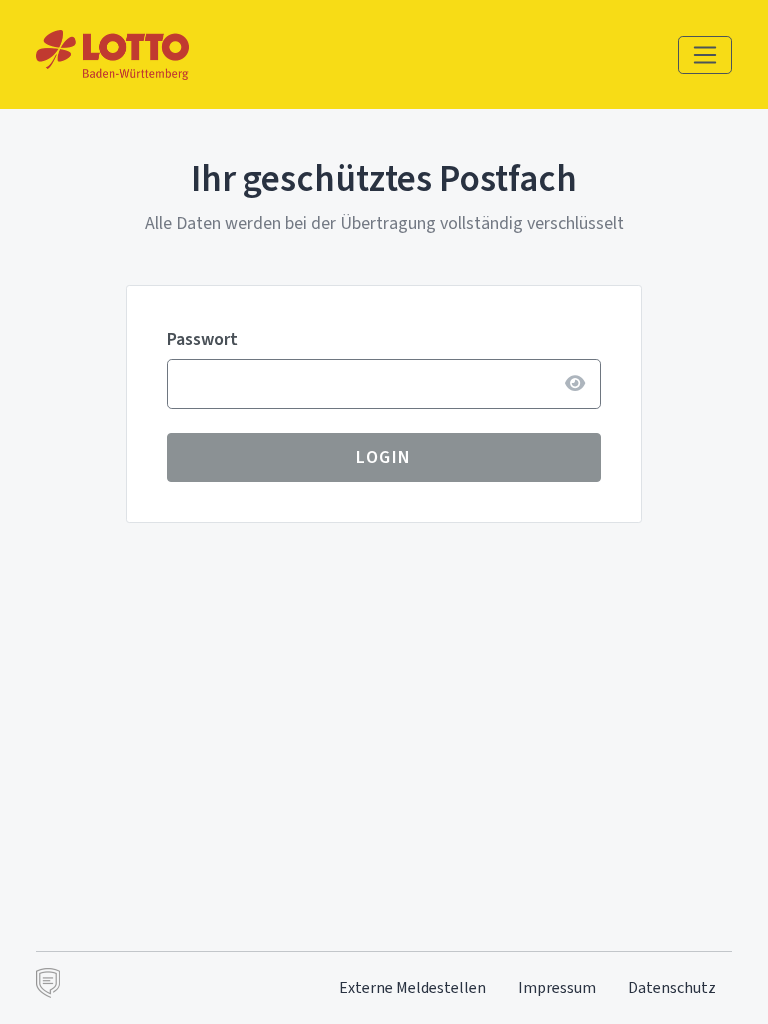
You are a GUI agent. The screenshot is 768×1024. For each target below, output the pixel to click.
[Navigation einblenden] (705, 55)
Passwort (202, 339)
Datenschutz (672, 987)
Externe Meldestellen (412, 987)
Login (384, 457)
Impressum (557, 987)
